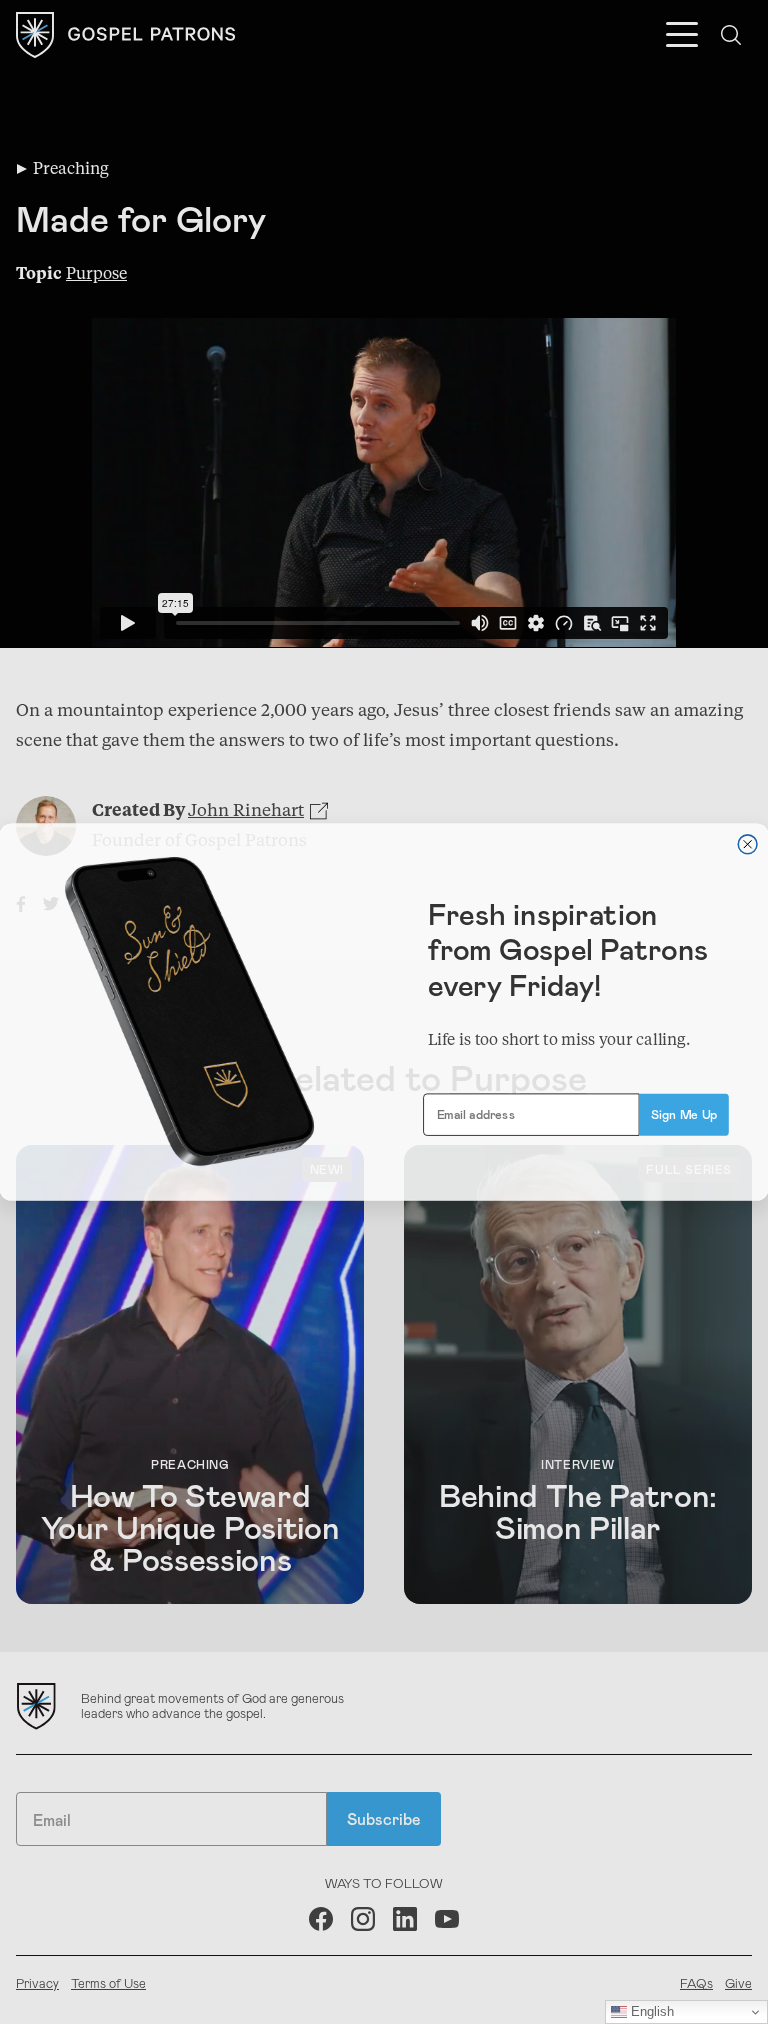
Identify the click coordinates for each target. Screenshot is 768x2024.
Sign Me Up (684, 1114)
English (650, 2011)
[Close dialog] (747, 844)
